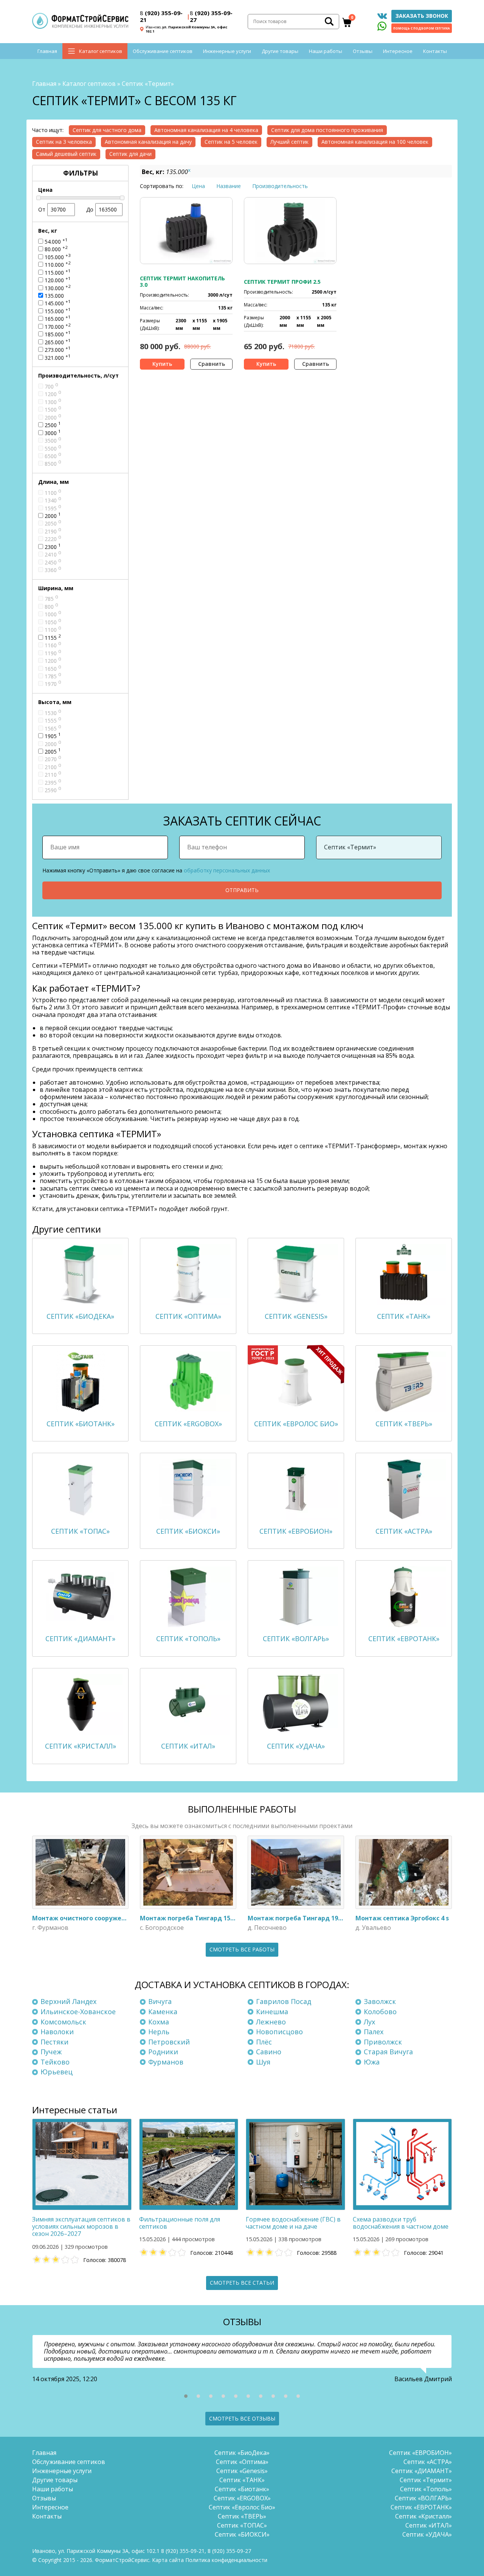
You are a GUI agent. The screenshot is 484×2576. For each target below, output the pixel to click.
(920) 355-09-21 (161, 16)
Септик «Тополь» (426, 2489)
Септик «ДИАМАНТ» (422, 2471)
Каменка (163, 2012)
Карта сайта (168, 2560)
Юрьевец (57, 2072)
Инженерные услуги (227, 51)
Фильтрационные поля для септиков (180, 2223)
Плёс (264, 2042)
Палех (374, 2032)
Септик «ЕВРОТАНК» (421, 2507)
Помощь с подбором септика (422, 28)
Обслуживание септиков (163, 51)
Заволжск (380, 2001)
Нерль (159, 2032)
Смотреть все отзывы (242, 2418)
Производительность (280, 186)
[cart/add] (162, 364)
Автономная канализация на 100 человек (375, 142)
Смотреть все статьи (242, 2283)
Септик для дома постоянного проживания (327, 130)
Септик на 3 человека (64, 142)
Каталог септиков (101, 51)
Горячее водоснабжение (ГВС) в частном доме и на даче (293, 2223)
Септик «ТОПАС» (242, 2525)
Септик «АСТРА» (428, 2462)
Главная (47, 51)
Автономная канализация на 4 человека (206, 130)
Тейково (55, 2062)
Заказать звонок (422, 16)
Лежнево (271, 2022)
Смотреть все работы (242, 1949)
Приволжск (383, 2042)
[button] (186, 2396)
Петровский (169, 2042)
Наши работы (326, 51)
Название (229, 186)
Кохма (159, 2022)
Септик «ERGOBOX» (242, 2498)
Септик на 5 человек (231, 142)
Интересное (398, 51)
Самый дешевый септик (66, 154)
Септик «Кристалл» (423, 2516)
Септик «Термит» (426, 2480)
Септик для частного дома (107, 130)
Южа (372, 2062)
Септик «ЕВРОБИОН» (420, 2453)
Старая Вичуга (388, 2052)
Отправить (242, 890)
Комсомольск (63, 2022)
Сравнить (212, 364)
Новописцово (279, 2032)
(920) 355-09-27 (211, 16)
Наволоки (57, 2032)
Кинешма (272, 2012)
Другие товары (280, 51)
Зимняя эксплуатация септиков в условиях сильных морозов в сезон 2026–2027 (81, 2226)
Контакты (435, 51)
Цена (198, 186)
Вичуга (160, 2001)
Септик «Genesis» (242, 2471)
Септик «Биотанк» (242, 2489)
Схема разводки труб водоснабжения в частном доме (401, 2223)
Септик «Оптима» (242, 2462)
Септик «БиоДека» (242, 2453)
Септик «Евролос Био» (242, 2507)
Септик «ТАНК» (242, 2480)
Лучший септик (289, 142)
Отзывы (363, 51)
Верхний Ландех (68, 2001)
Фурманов (166, 2062)
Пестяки (54, 2042)
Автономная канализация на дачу (148, 142)
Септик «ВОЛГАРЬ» (423, 2498)
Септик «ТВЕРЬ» (242, 2516)
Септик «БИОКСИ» (242, 2534)
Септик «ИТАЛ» (429, 2525)
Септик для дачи (130, 154)
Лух (369, 2022)
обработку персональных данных (227, 870)
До (90, 209)
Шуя (263, 2062)
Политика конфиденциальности (226, 2560)
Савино (269, 2052)
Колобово (380, 2012)
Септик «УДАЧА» (427, 2534)
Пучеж (51, 2052)
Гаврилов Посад (284, 2001)
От (42, 209)
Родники (163, 2052)
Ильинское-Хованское (78, 2012)
